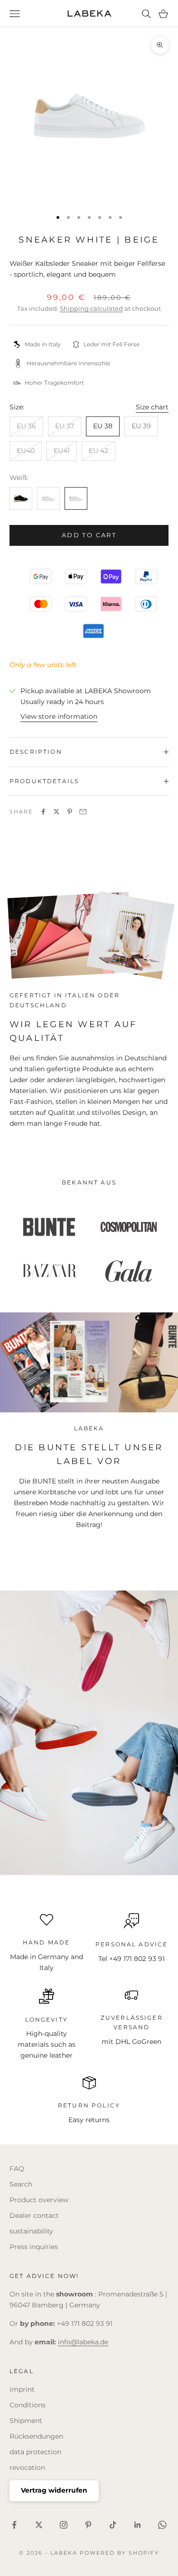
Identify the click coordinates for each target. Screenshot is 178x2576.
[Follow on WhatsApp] (162, 2525)
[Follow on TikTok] (113, 2525)
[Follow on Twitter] (39, 2525)
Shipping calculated (91, 308)
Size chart (152, 407)
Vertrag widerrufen (54, 2490)
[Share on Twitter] (56, 812)
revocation (27, 2468)
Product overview (39, 2200)
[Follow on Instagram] (64, 2525)
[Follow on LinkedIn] (138, 2525)
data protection (35, 2452)
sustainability (31, 2231)
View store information (59, 716)
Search (21, 2184)
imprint (22, 2389)
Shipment (26, 2421)
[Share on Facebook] (43, 812)
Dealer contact (34, 2215)
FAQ (17, 2169)
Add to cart (89, 535)
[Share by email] (83, 812)
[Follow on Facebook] (14, 2525)
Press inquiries (34, 2247)
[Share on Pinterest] (70, 812)
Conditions (28, 2405)
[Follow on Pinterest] (88, 2525)
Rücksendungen (36, 2436)
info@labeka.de (83, 2342)
